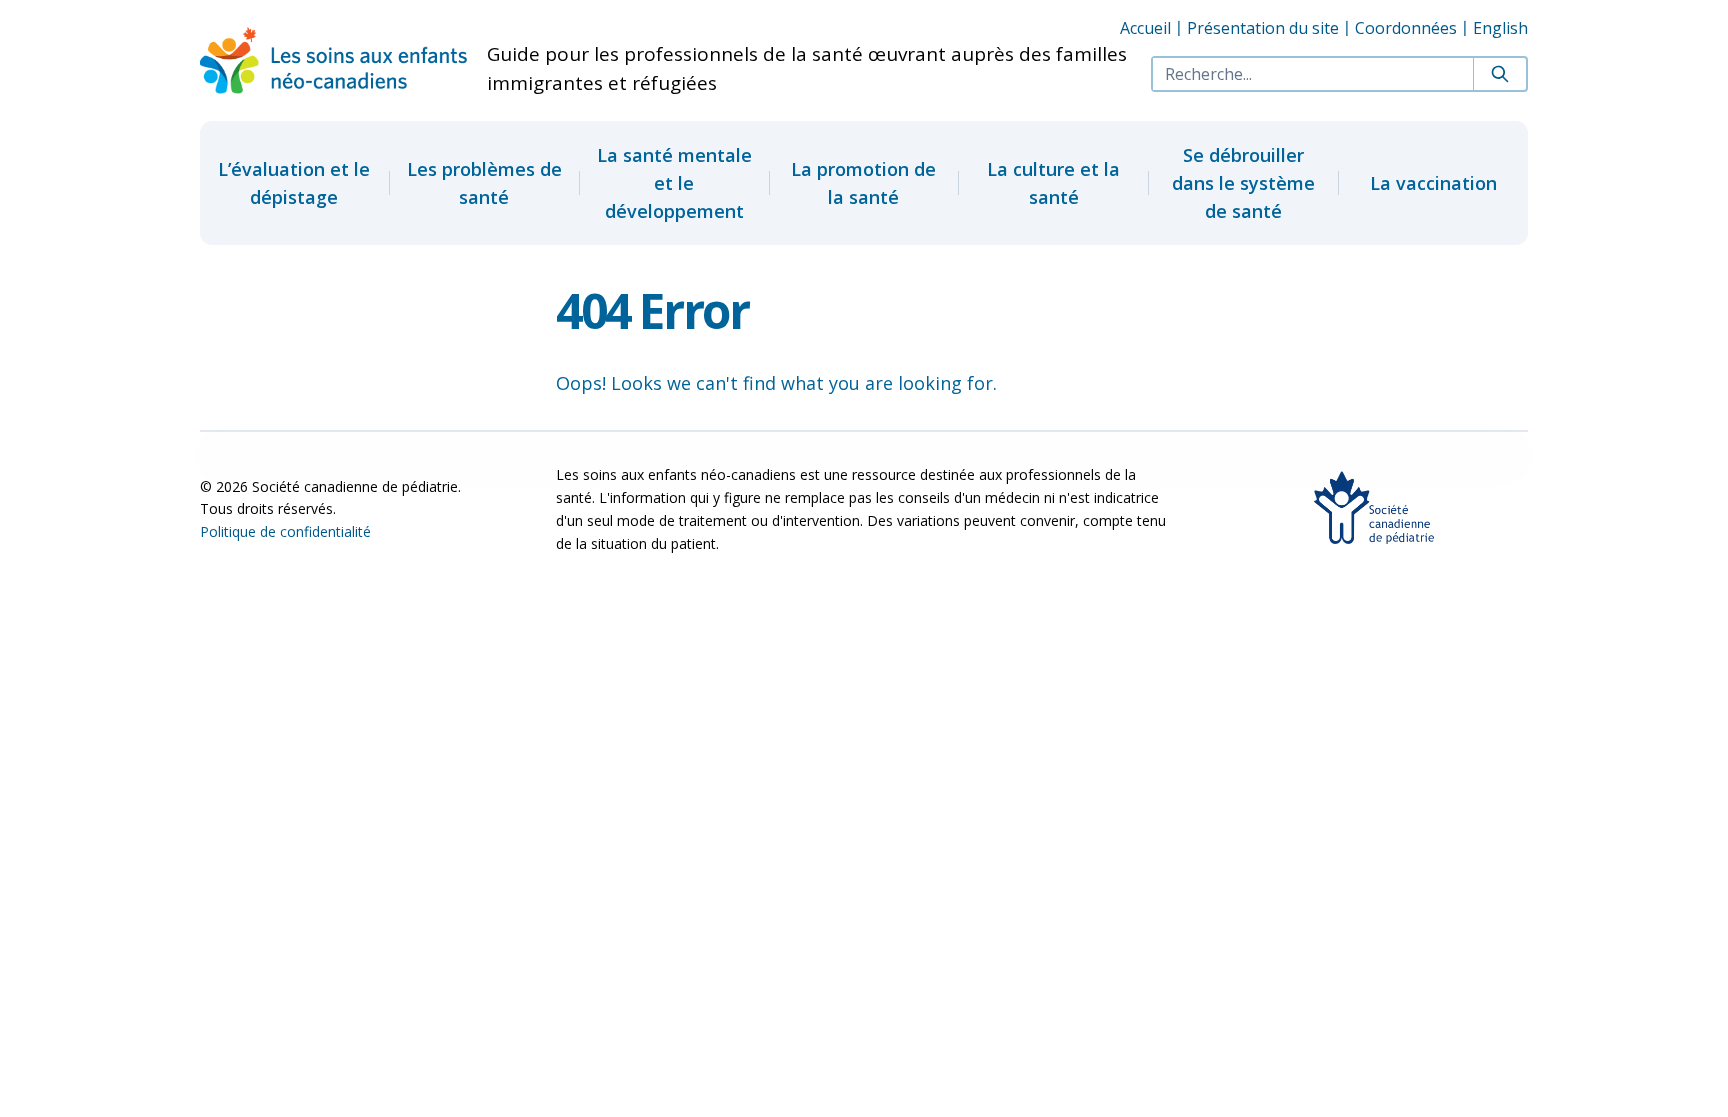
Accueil (1145, 28)
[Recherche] (1499, 74)
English (1500, 28)
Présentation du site (1263, 28)
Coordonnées (1406, 28)
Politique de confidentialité (285, 531)
